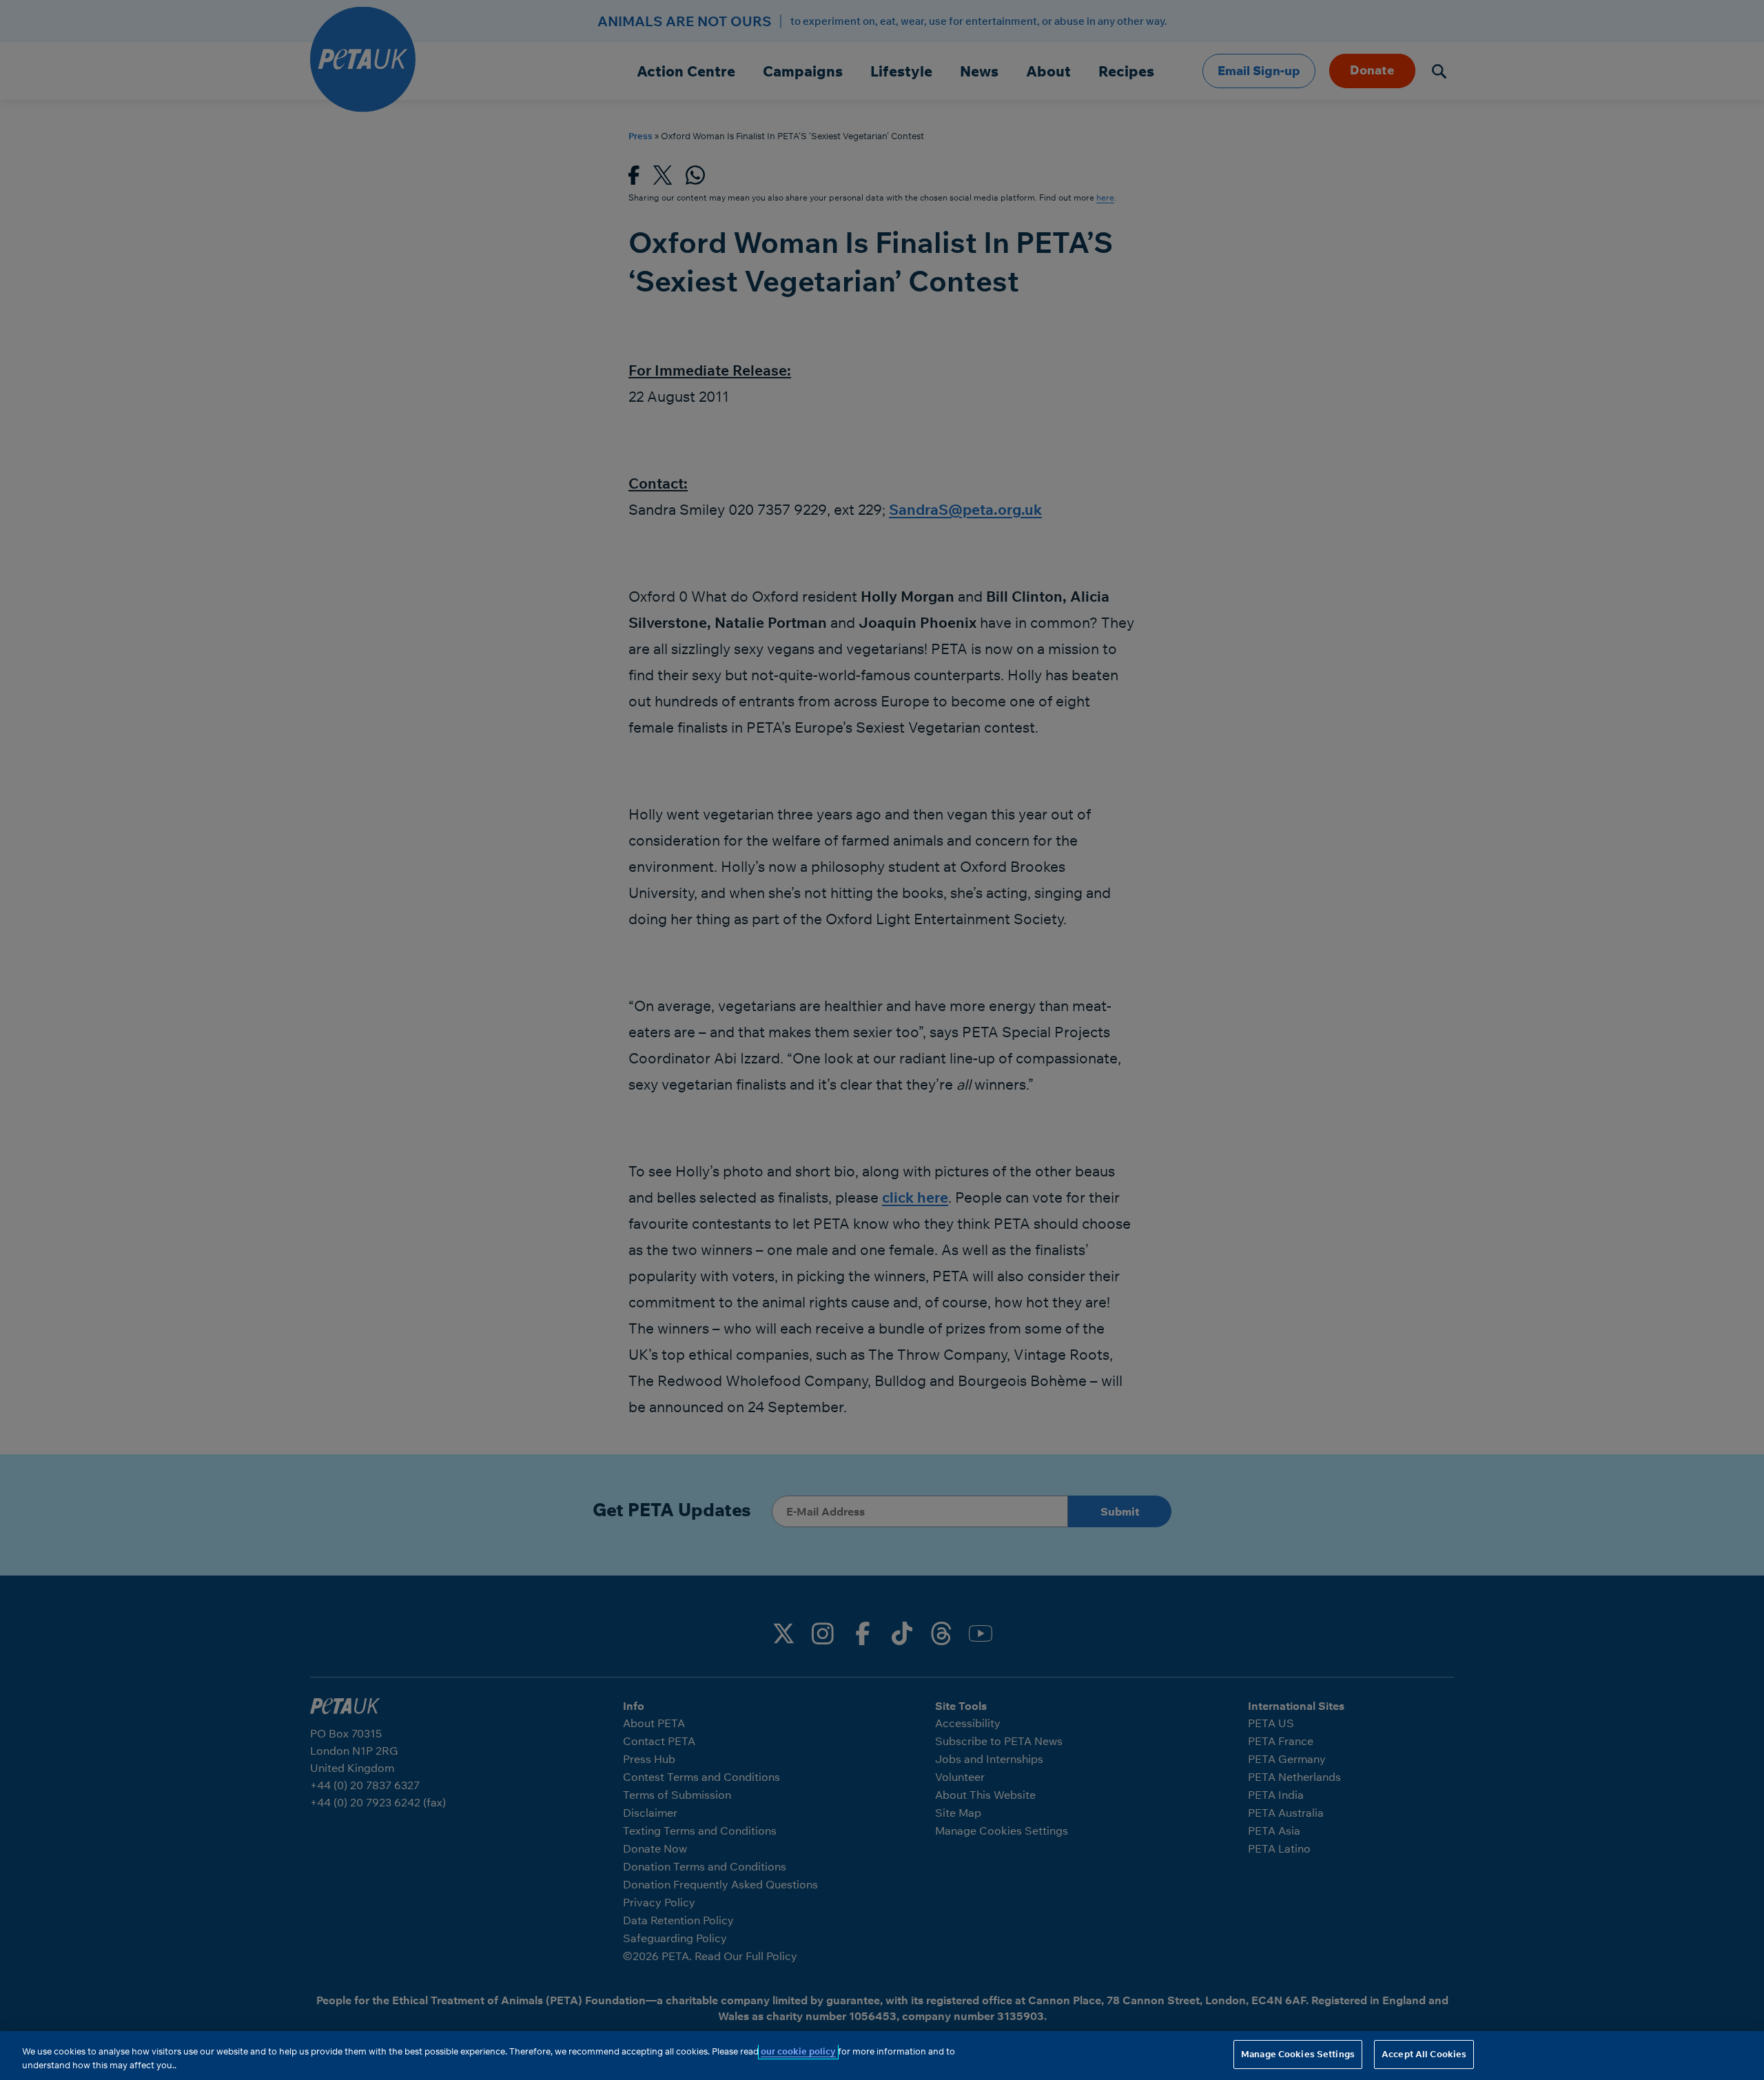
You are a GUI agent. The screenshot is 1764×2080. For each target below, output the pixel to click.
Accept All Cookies (1424, 2054)
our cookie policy (798, 2051)
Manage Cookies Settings (1298, 2054)
